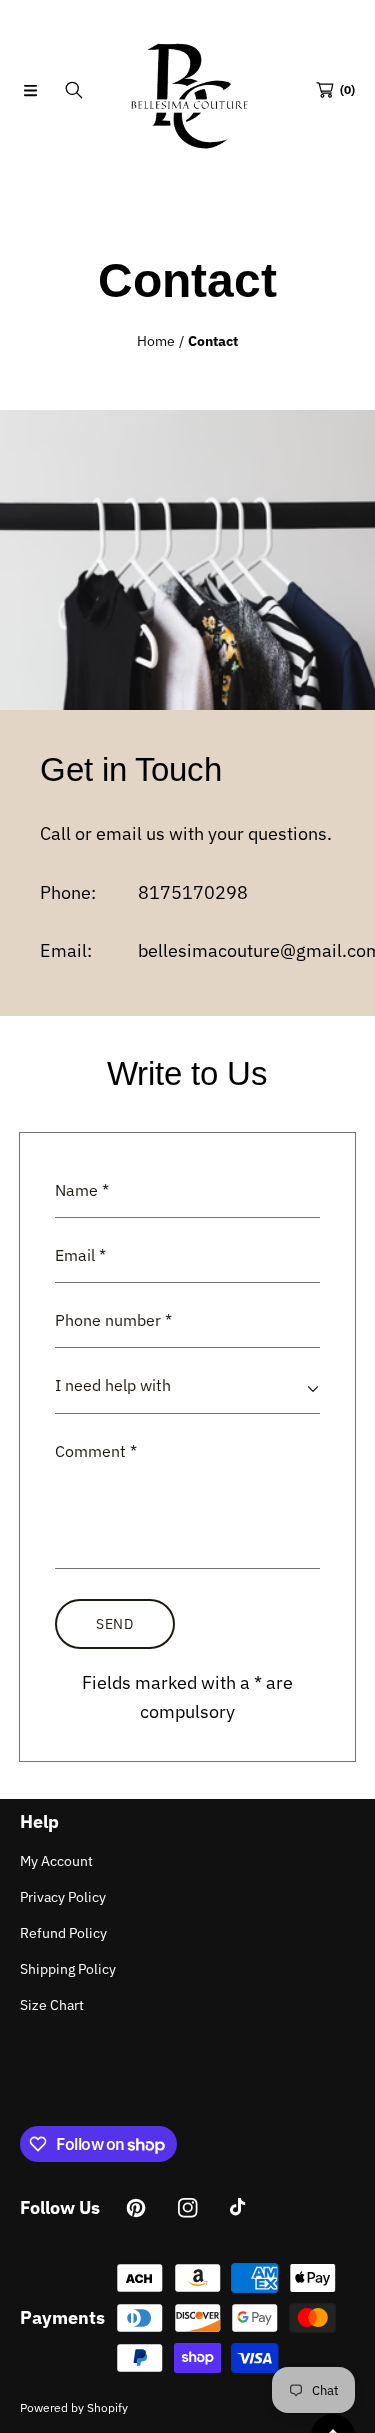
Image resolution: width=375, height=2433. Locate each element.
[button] (30, 90)
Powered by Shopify (74, 2407)
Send (115, 1624)
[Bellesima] (188, 90)
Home (156, 341)
